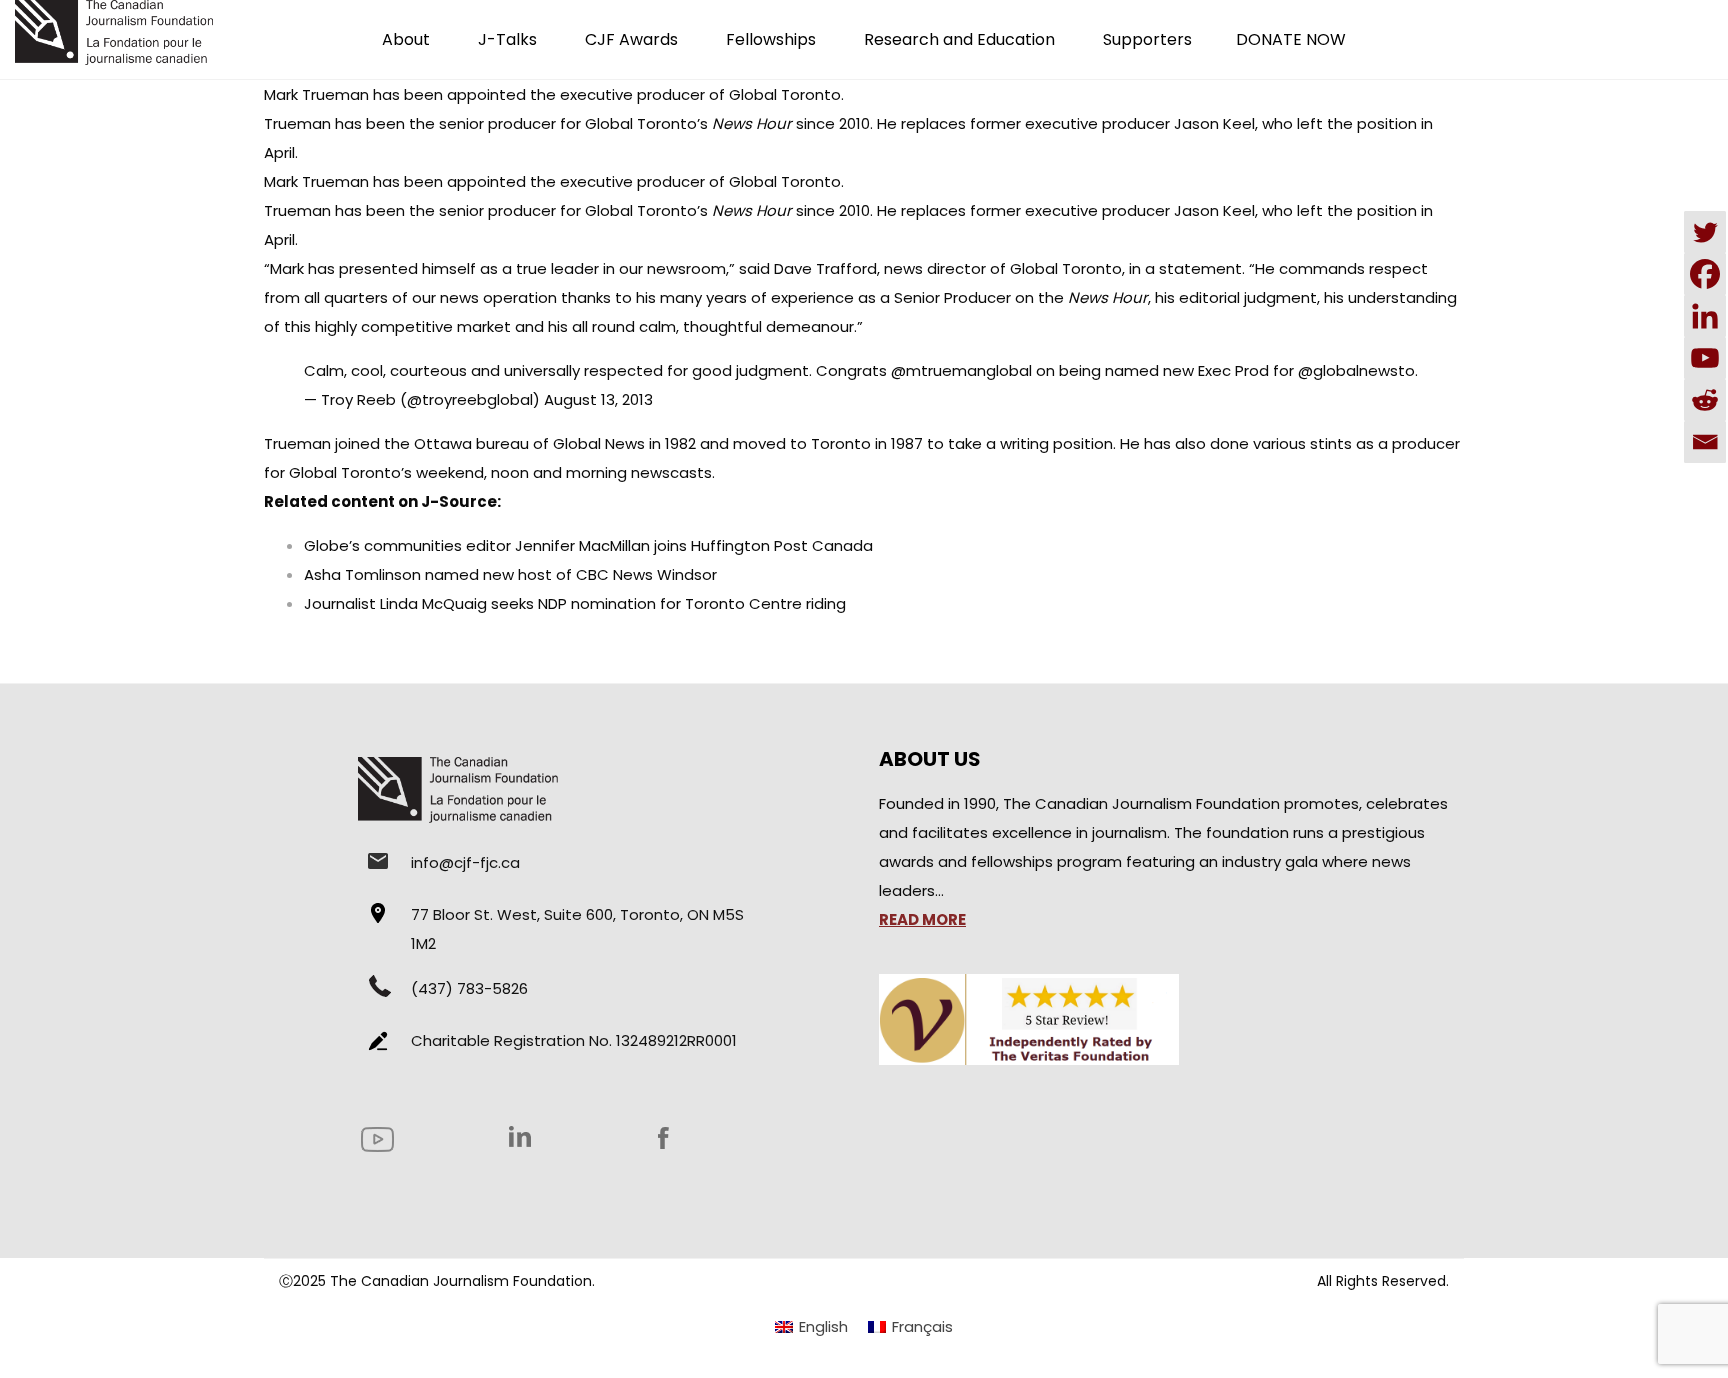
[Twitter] (1705, 232)
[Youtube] (1705, 358)
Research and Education (959, 39)
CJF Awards (631, 39)
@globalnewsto (1356, 370)
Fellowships (771, 39)
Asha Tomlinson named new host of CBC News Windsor (510, 574)
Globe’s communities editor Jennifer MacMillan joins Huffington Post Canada (588, 545)
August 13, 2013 (598, 399)
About (406, 39)
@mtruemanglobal (961, 370)
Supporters (1147, 39)
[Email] (1705, 442)
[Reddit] (1705, 400)
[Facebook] (1705, 274)
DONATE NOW (1291, 39)
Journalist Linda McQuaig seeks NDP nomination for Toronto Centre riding (575, 603)
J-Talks (507, 39)
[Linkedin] (1705, 316)
